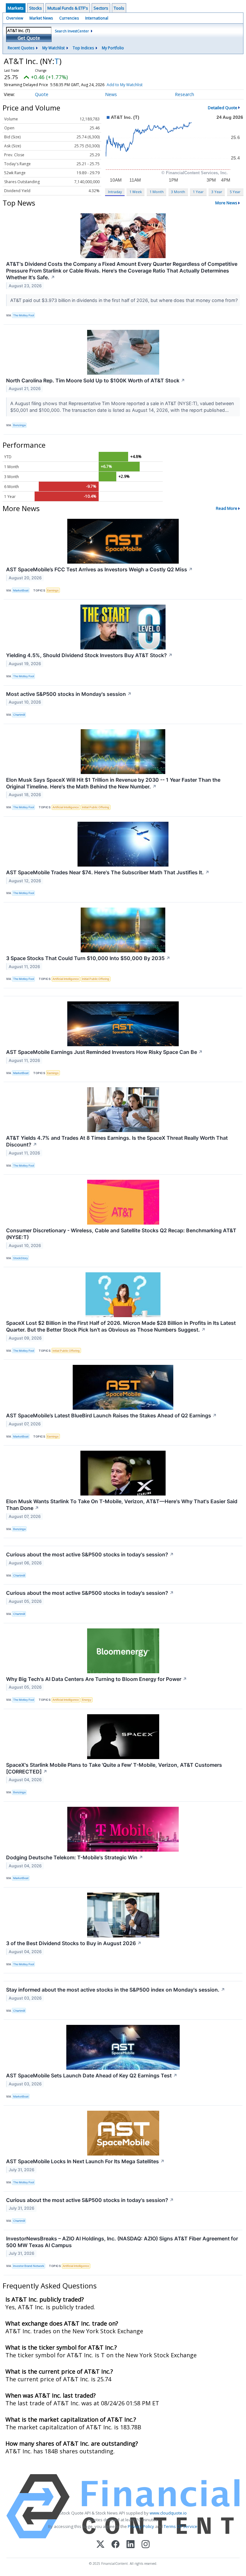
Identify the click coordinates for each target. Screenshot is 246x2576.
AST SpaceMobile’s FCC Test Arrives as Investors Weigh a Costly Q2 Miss (99, 569)
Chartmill (19, 715)
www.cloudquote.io (168, 2513)
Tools (119, 8)
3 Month (178, 192)
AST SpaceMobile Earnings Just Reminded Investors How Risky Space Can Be (104, 1052)
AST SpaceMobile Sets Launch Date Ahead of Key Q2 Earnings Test (92, 2075)
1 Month (157, 192)
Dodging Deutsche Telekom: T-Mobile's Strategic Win (75, 1857)
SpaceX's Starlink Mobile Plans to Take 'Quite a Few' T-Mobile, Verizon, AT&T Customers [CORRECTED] (114, 1768)
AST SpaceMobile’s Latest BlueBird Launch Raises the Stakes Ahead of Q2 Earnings (111, 1415)
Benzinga (19, 425)
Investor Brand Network (29, 2266)
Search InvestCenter (72, 31)
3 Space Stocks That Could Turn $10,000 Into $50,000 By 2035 (88, 958)
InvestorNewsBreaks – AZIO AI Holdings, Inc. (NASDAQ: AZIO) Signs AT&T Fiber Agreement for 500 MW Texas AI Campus (122, 2242)
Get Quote (29, 38)
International (97, 18)
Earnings (53, 590)
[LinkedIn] (131, 2545)
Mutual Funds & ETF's (68, 8)
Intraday (115, 192)
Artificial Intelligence (66, 807)
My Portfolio (113, 48)
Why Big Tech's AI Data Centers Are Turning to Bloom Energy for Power (97, 1679)
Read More (227, 508)
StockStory (20, 1258)
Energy (87, 1700)
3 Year (217, 192)
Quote (42, 94)
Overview (15, 18)
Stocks (36, 8)
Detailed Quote (223, 108)
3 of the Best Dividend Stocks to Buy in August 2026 (74, 1943)
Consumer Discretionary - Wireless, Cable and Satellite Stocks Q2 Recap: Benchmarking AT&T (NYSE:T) (121, 1234)
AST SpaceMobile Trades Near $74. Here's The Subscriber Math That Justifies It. (108, 872)
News (111, 94)
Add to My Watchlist (125, 85)
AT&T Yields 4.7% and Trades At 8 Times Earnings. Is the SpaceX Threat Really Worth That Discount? (117, 1141)
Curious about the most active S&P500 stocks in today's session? (90, 1554)
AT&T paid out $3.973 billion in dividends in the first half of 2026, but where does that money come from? (125, 300)
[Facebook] (115, 2545)
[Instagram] (146, 2545)
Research (184, 94)
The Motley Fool (24, 315)
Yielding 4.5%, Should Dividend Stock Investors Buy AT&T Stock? (89, 655)
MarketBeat (21, 590)
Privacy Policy (141, 2526)
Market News (41, 18)
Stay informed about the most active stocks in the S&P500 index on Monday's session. (116, 1990)
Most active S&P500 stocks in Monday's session (69, 694)
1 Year (198, 192)
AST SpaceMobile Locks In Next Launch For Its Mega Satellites (85, 2161)
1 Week (136, 192)
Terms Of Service (180, 2526)
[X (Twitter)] (100, 2545)
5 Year (235, 192)
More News (226, 203)
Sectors (101, 8)
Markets (16, 8)
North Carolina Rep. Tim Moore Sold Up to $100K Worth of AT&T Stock (96, 380)
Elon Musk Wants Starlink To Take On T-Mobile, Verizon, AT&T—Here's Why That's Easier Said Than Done (122, 1505)
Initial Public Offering (96, 807)
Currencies (69, 18)
